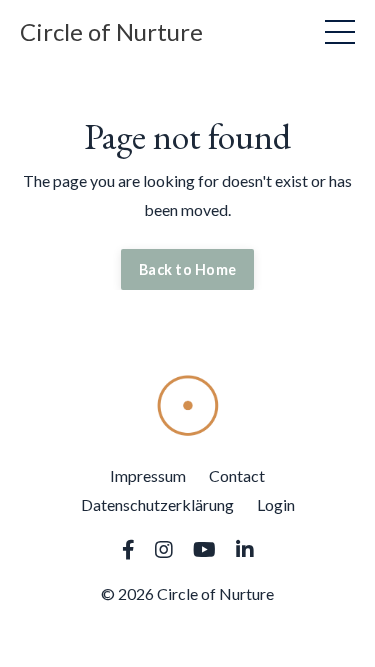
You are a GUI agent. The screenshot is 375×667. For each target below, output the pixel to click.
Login (276, 504)
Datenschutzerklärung (157, 504)
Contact (237, 475)
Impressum (148, 475)
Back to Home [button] (187, 269)
